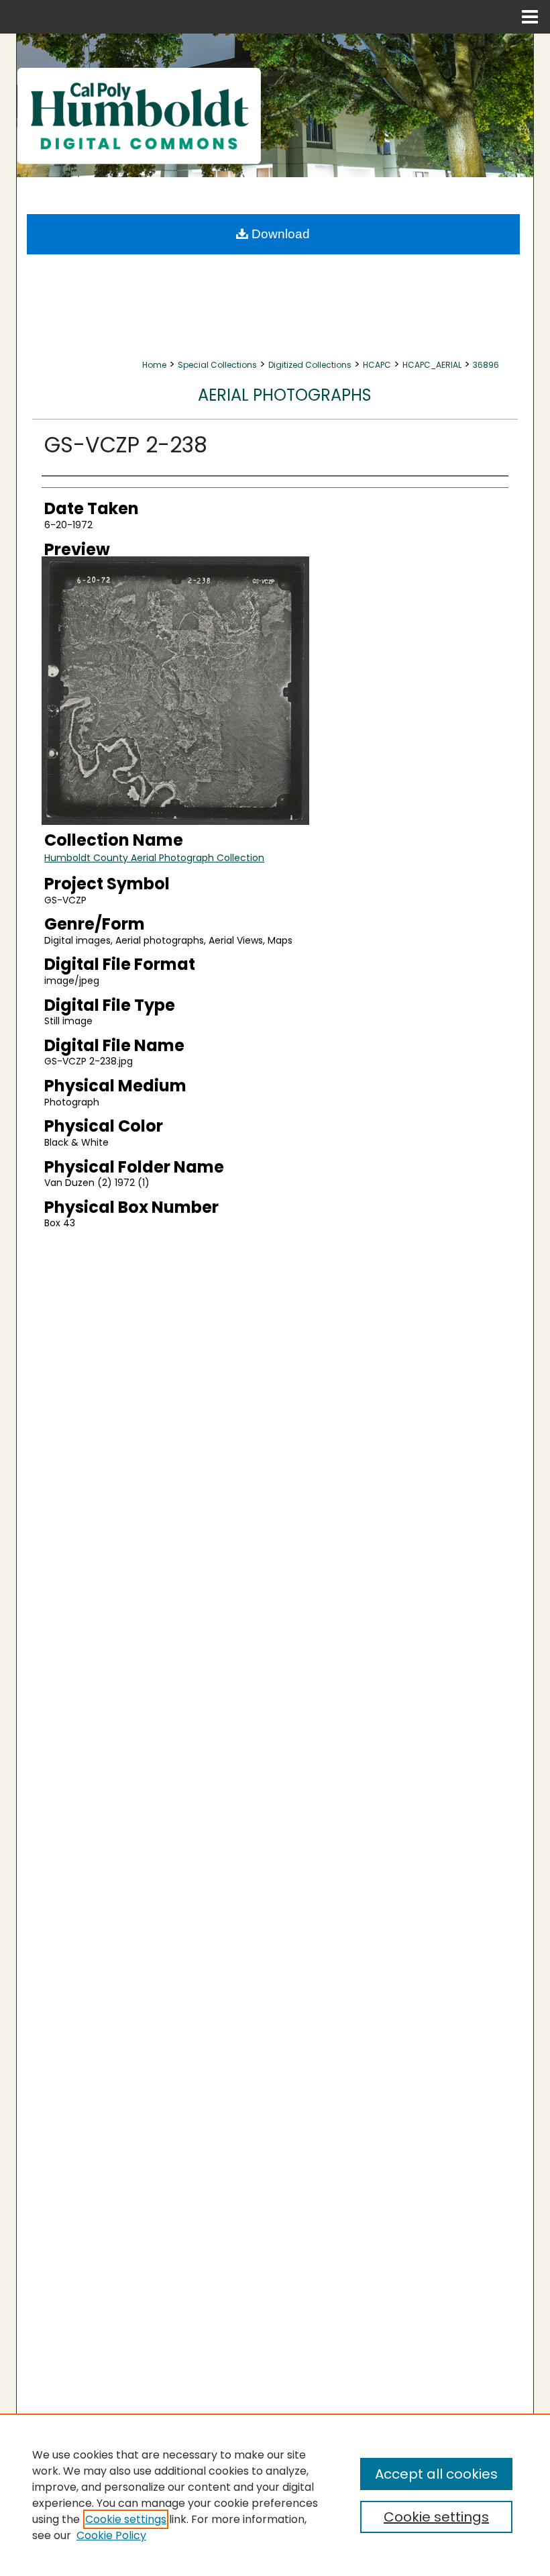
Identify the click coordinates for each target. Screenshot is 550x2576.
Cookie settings (126, 2519)
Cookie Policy (111, 2535)
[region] (275, 2495)
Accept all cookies (436, 2474)
